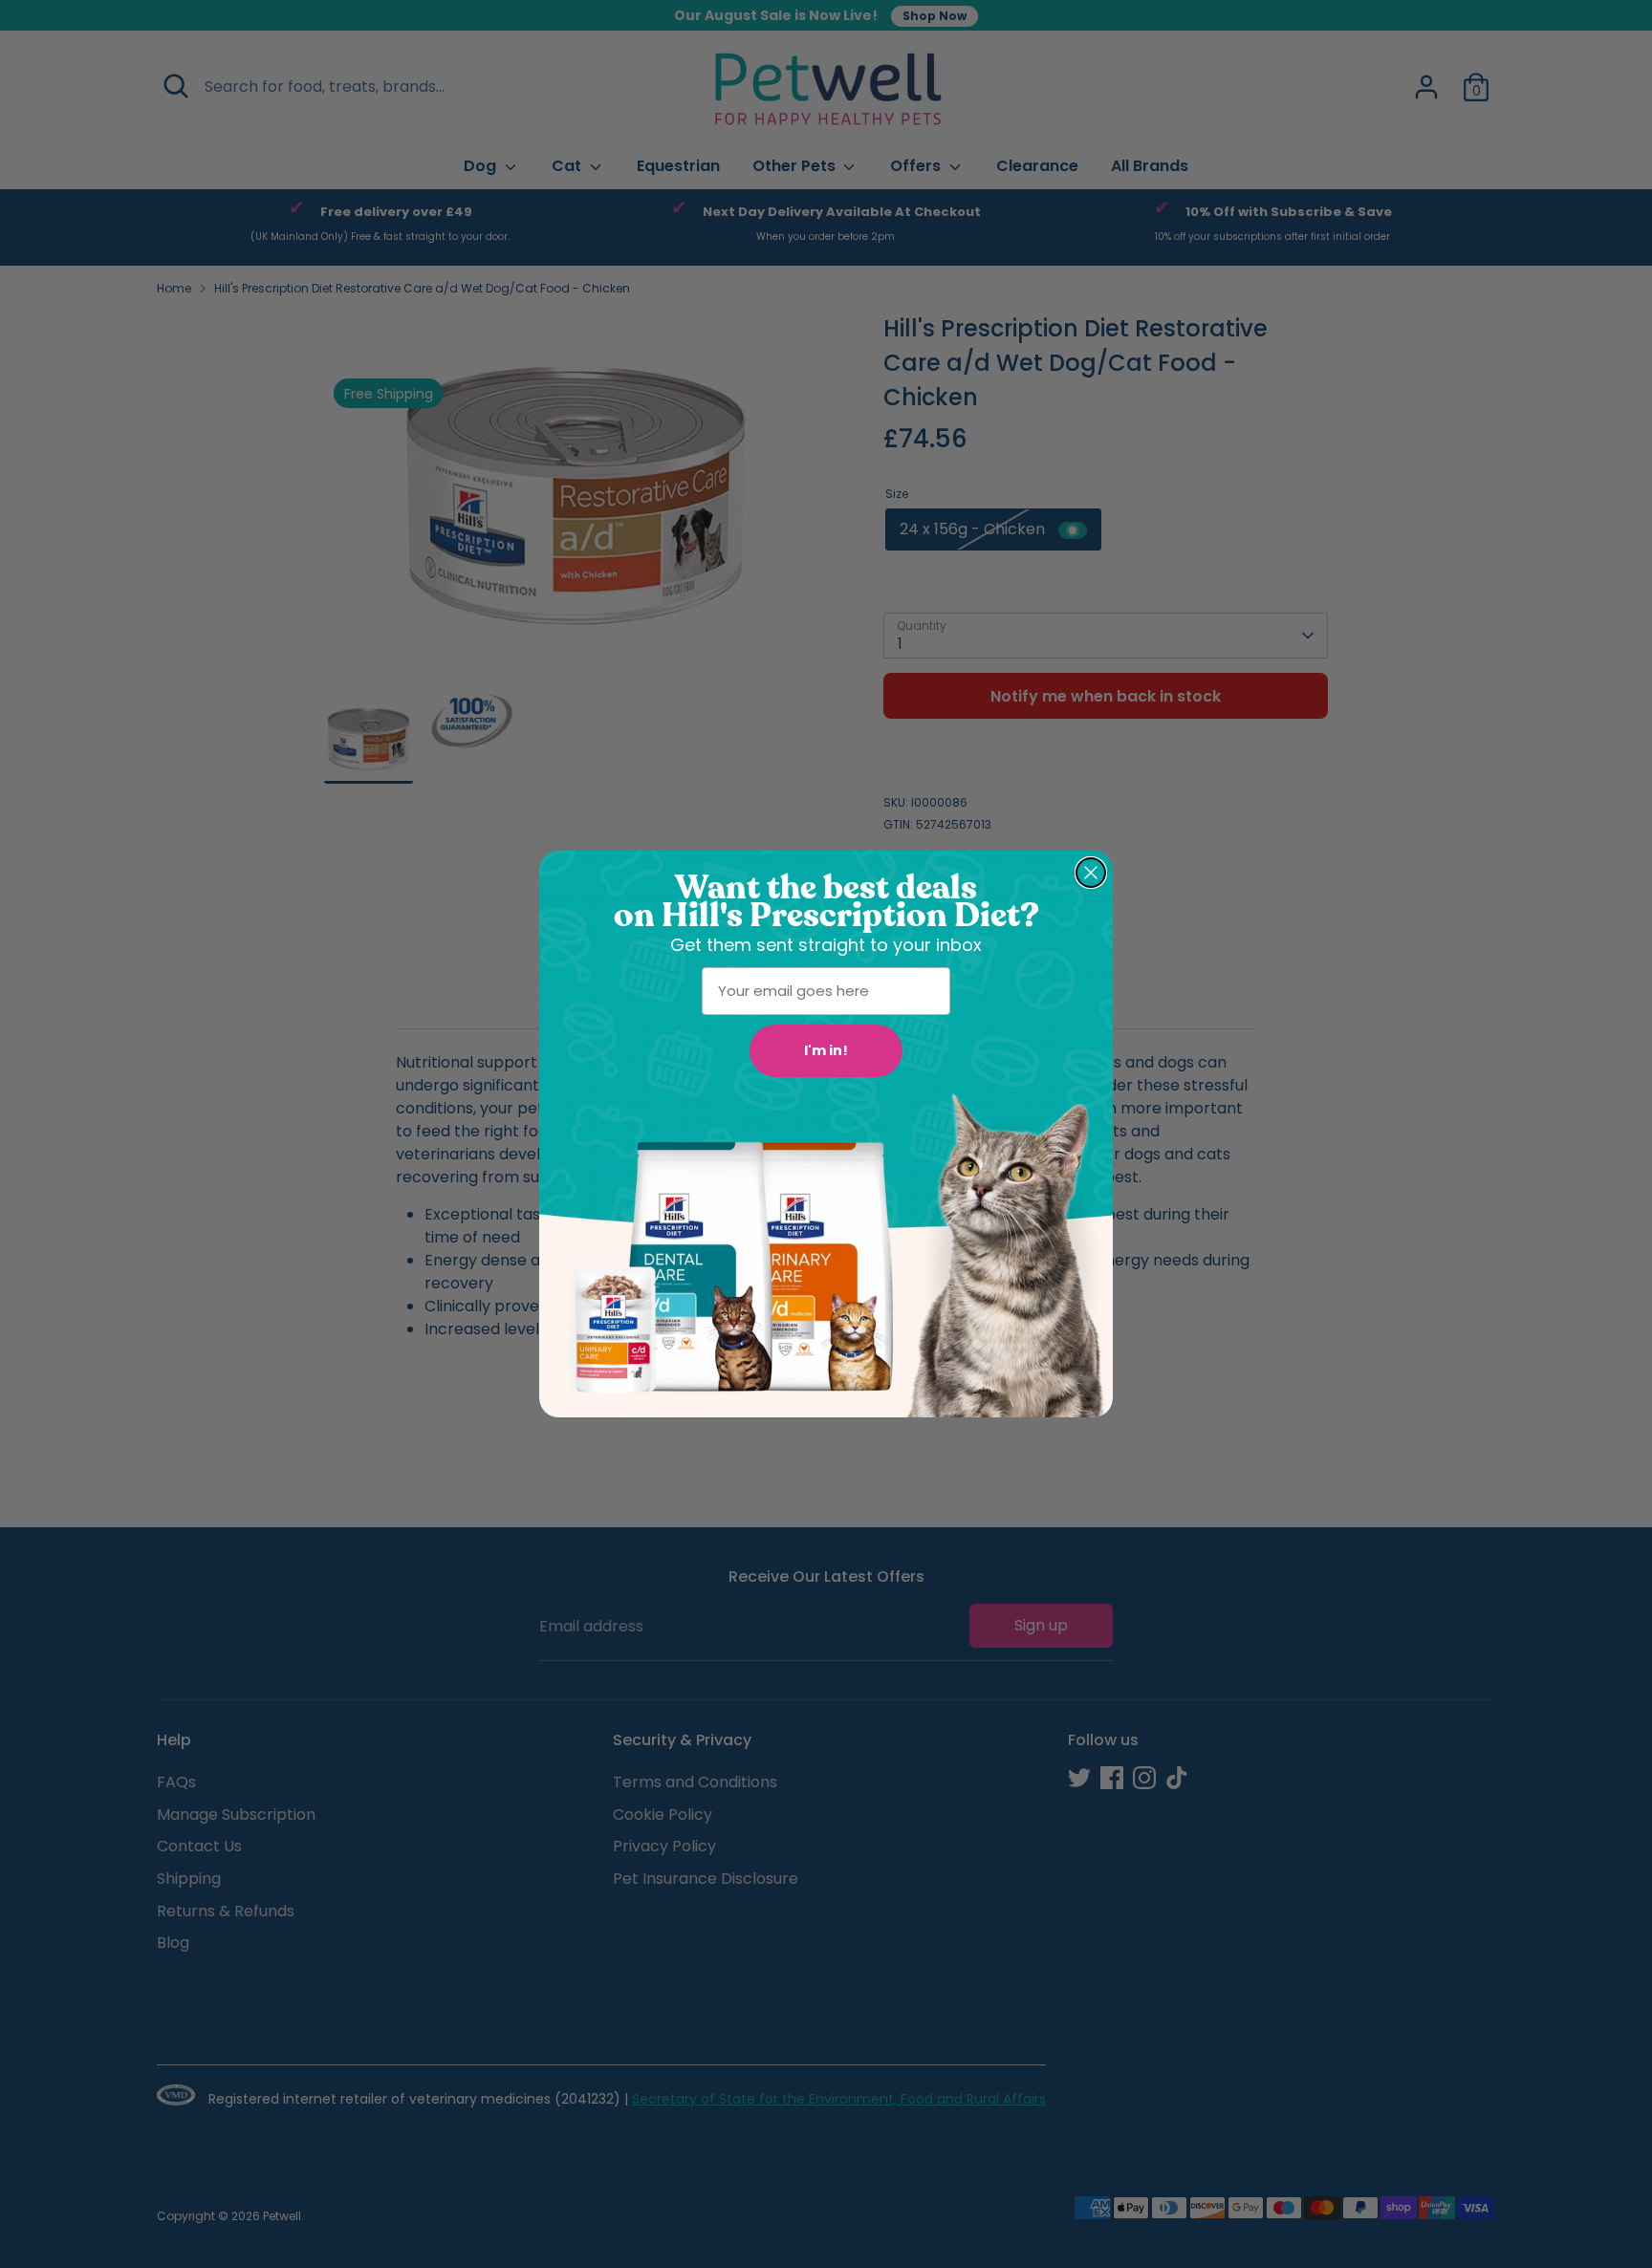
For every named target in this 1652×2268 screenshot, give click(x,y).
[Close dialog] (1091, 873)
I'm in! (826, 1050)
